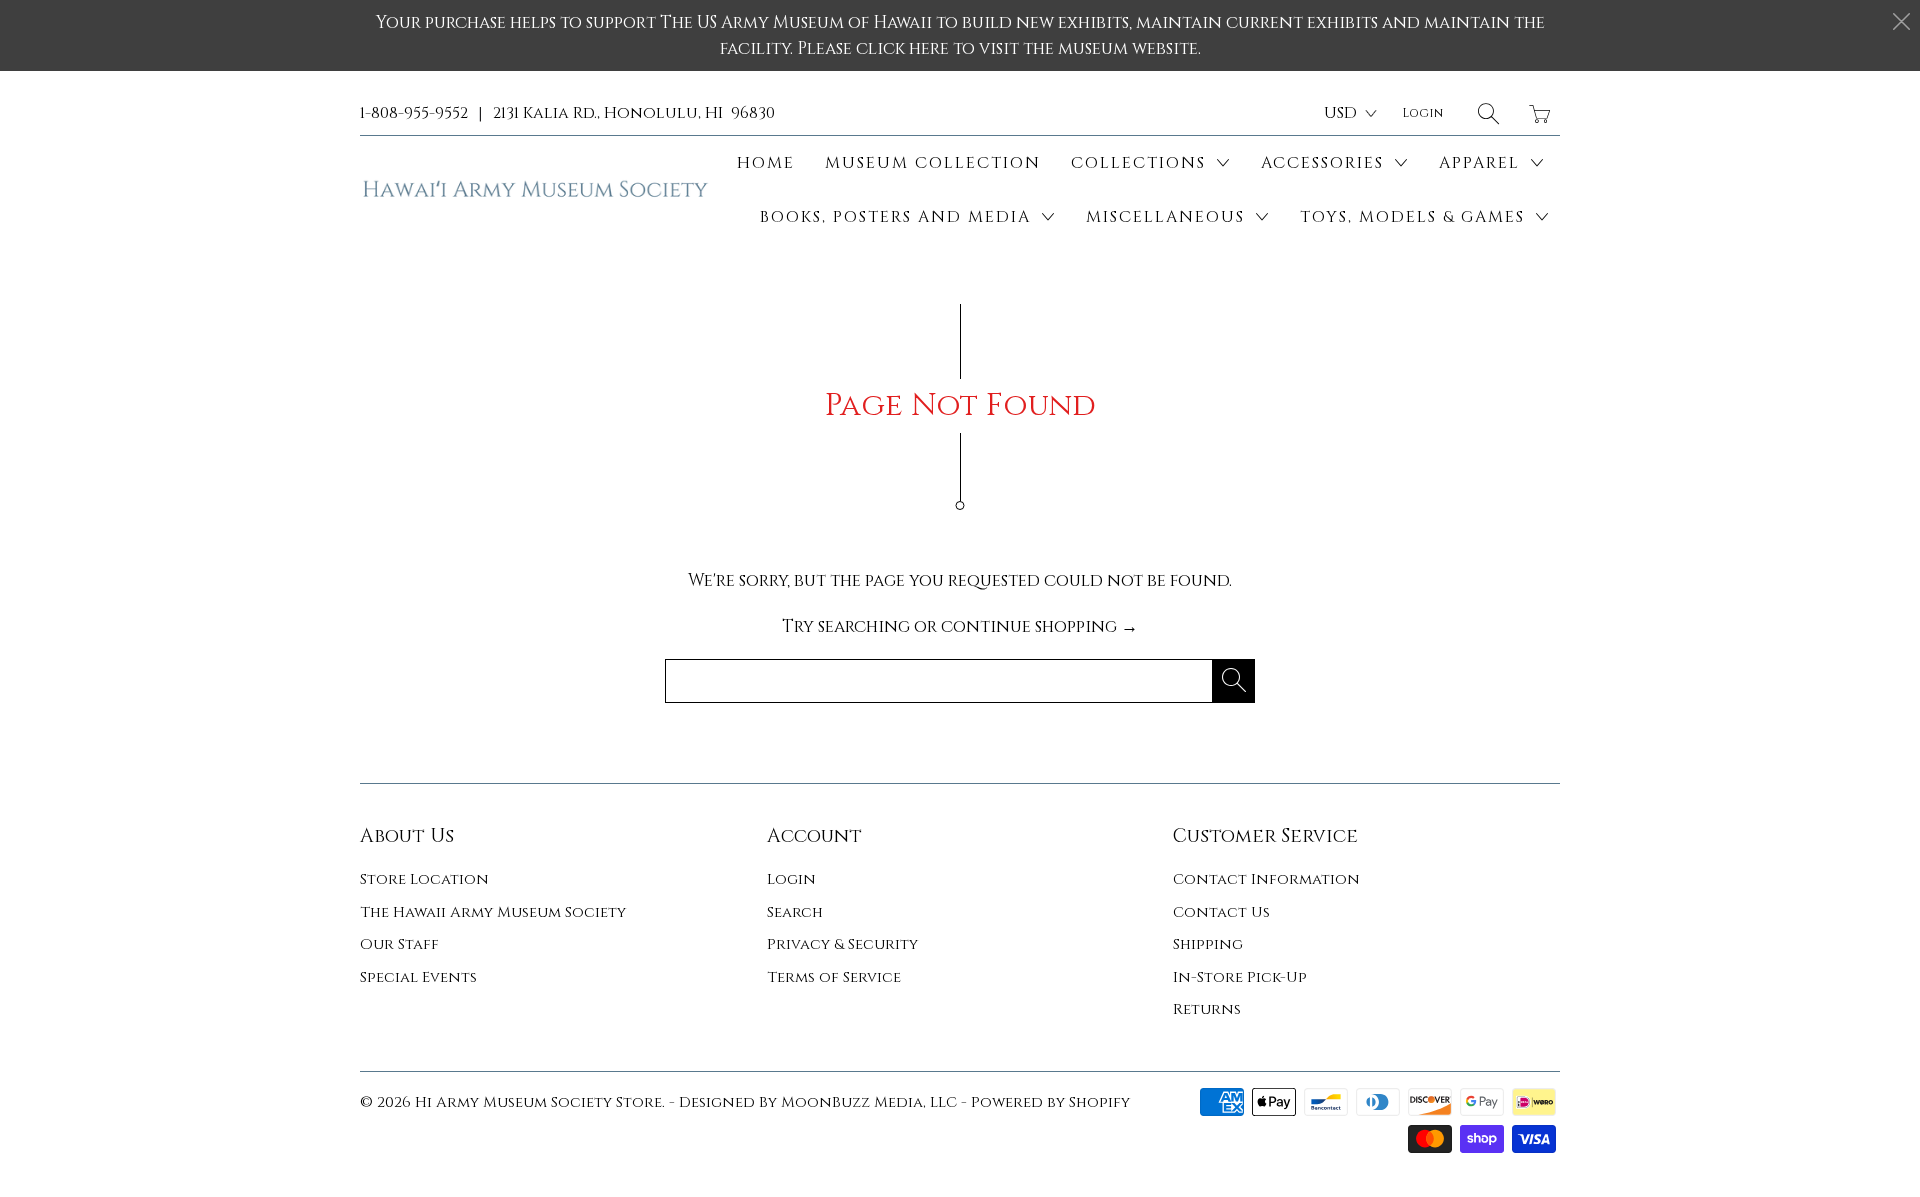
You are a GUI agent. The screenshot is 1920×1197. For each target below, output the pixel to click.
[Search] (1488, 113)
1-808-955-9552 (414, 113)
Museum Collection (933, 163)
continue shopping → (1039, 626)
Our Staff (399, 944)
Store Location (424, 879)
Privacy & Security (842, 944)
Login (791, 879)
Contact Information (1266, 879)
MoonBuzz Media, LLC (869, 1102)
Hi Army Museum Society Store (538, 1102)
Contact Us (1221, 912)
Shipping (1208, 944)
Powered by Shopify (1050, 1102)
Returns (1207, 1009)
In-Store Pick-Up (1240, 977)
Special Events (418, 977)
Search (795, 912)
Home (766, 163)
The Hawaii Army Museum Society (493, 912)
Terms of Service (834, 977)
